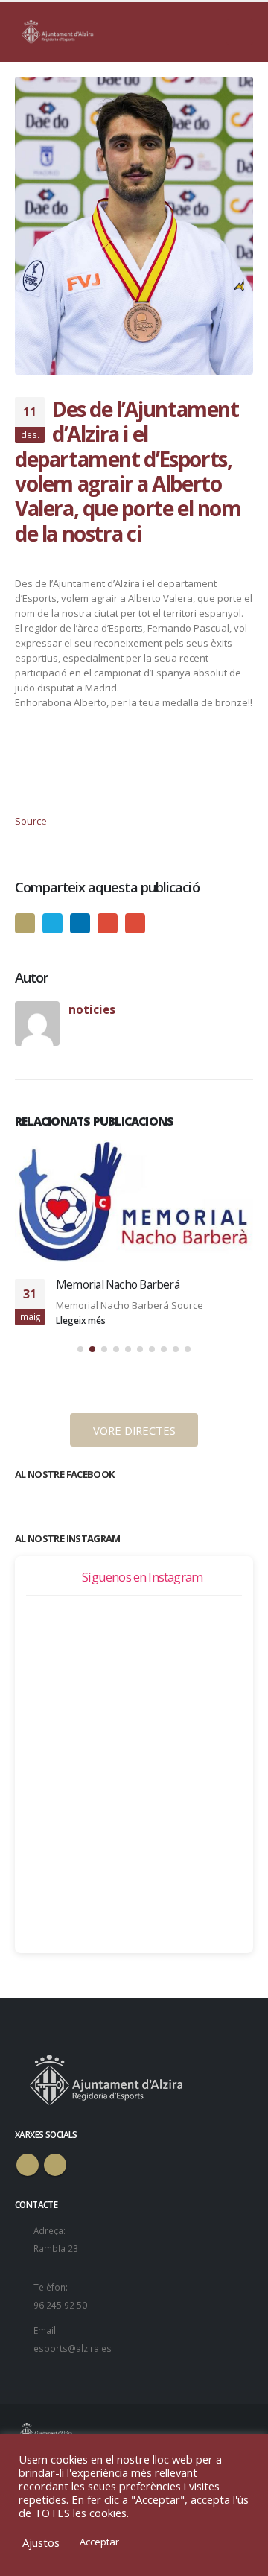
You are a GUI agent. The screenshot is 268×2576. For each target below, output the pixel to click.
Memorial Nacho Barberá (118, 1284)
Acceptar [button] (99, 2542)
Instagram (55, 2165)
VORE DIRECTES (134, 1430)
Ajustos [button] (41, 2542)
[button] (80, 1349)
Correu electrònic (135, 923)
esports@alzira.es (73, 2348)
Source (31, 821)
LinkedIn (80, 923)
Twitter (52, 923)
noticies (92, 1009)
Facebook (25, 923)
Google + (108, 923)
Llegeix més (82, 1320)
